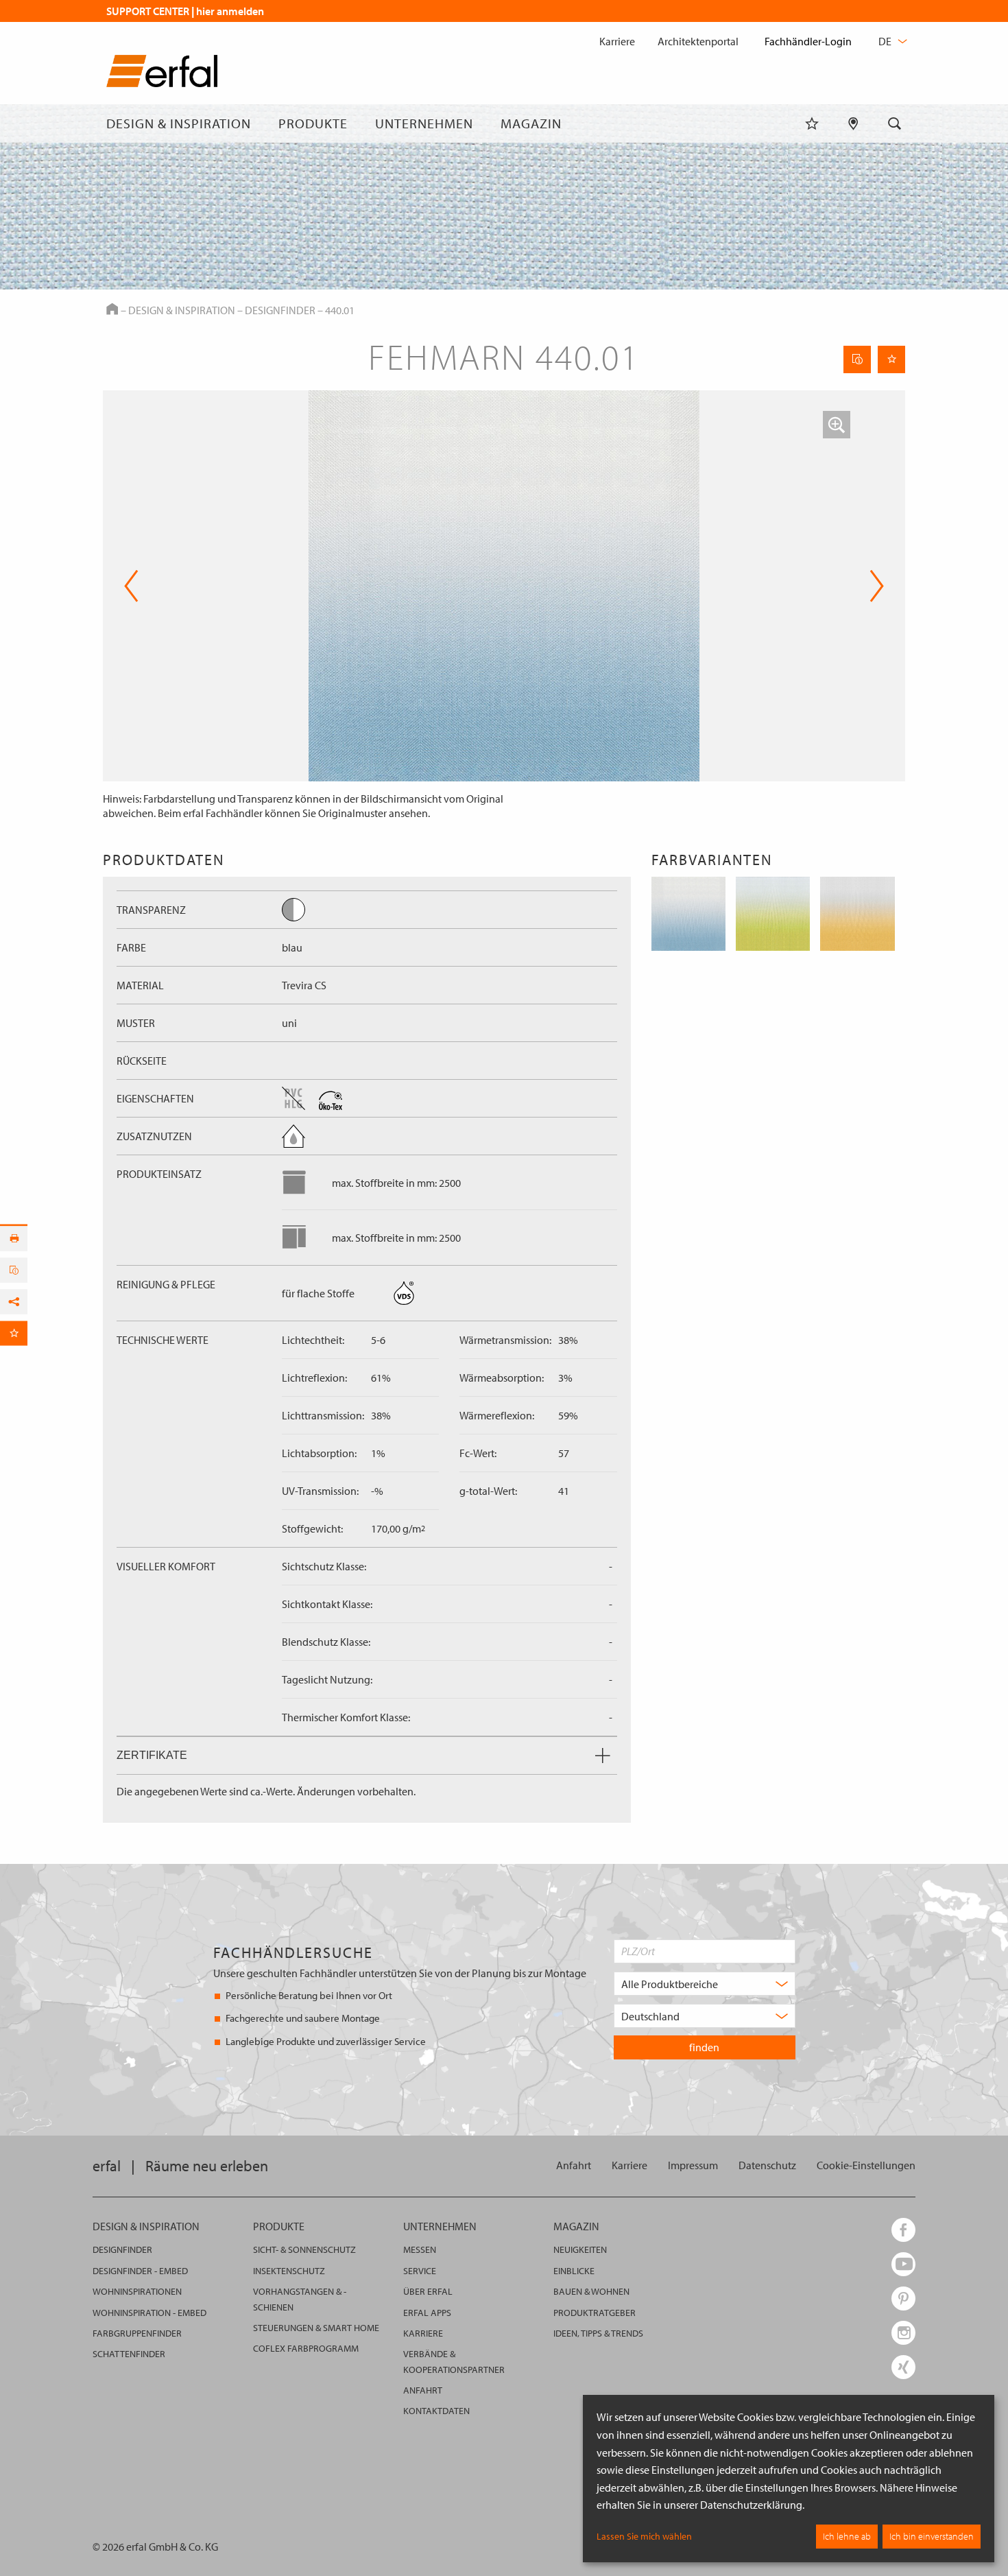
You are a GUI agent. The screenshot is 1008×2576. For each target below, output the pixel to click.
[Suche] (895, 123)
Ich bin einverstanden (932, 2536)
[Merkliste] (812, 123)
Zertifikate (152, 1755)
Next (873, 586)
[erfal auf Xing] (903, 2367)
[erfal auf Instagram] (903, 2333)
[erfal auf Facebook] (903, 2230)
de (886, 41)
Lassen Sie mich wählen (644, 2536)
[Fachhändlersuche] (853, 123)
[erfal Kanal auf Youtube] (903, 2264)
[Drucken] (14, 1238)
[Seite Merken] (891, 359)
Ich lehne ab (847, 2536)
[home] (162, 74)
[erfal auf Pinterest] (903, 2299)
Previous (131, 586)
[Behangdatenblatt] (857, 359)
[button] (837, 425)
